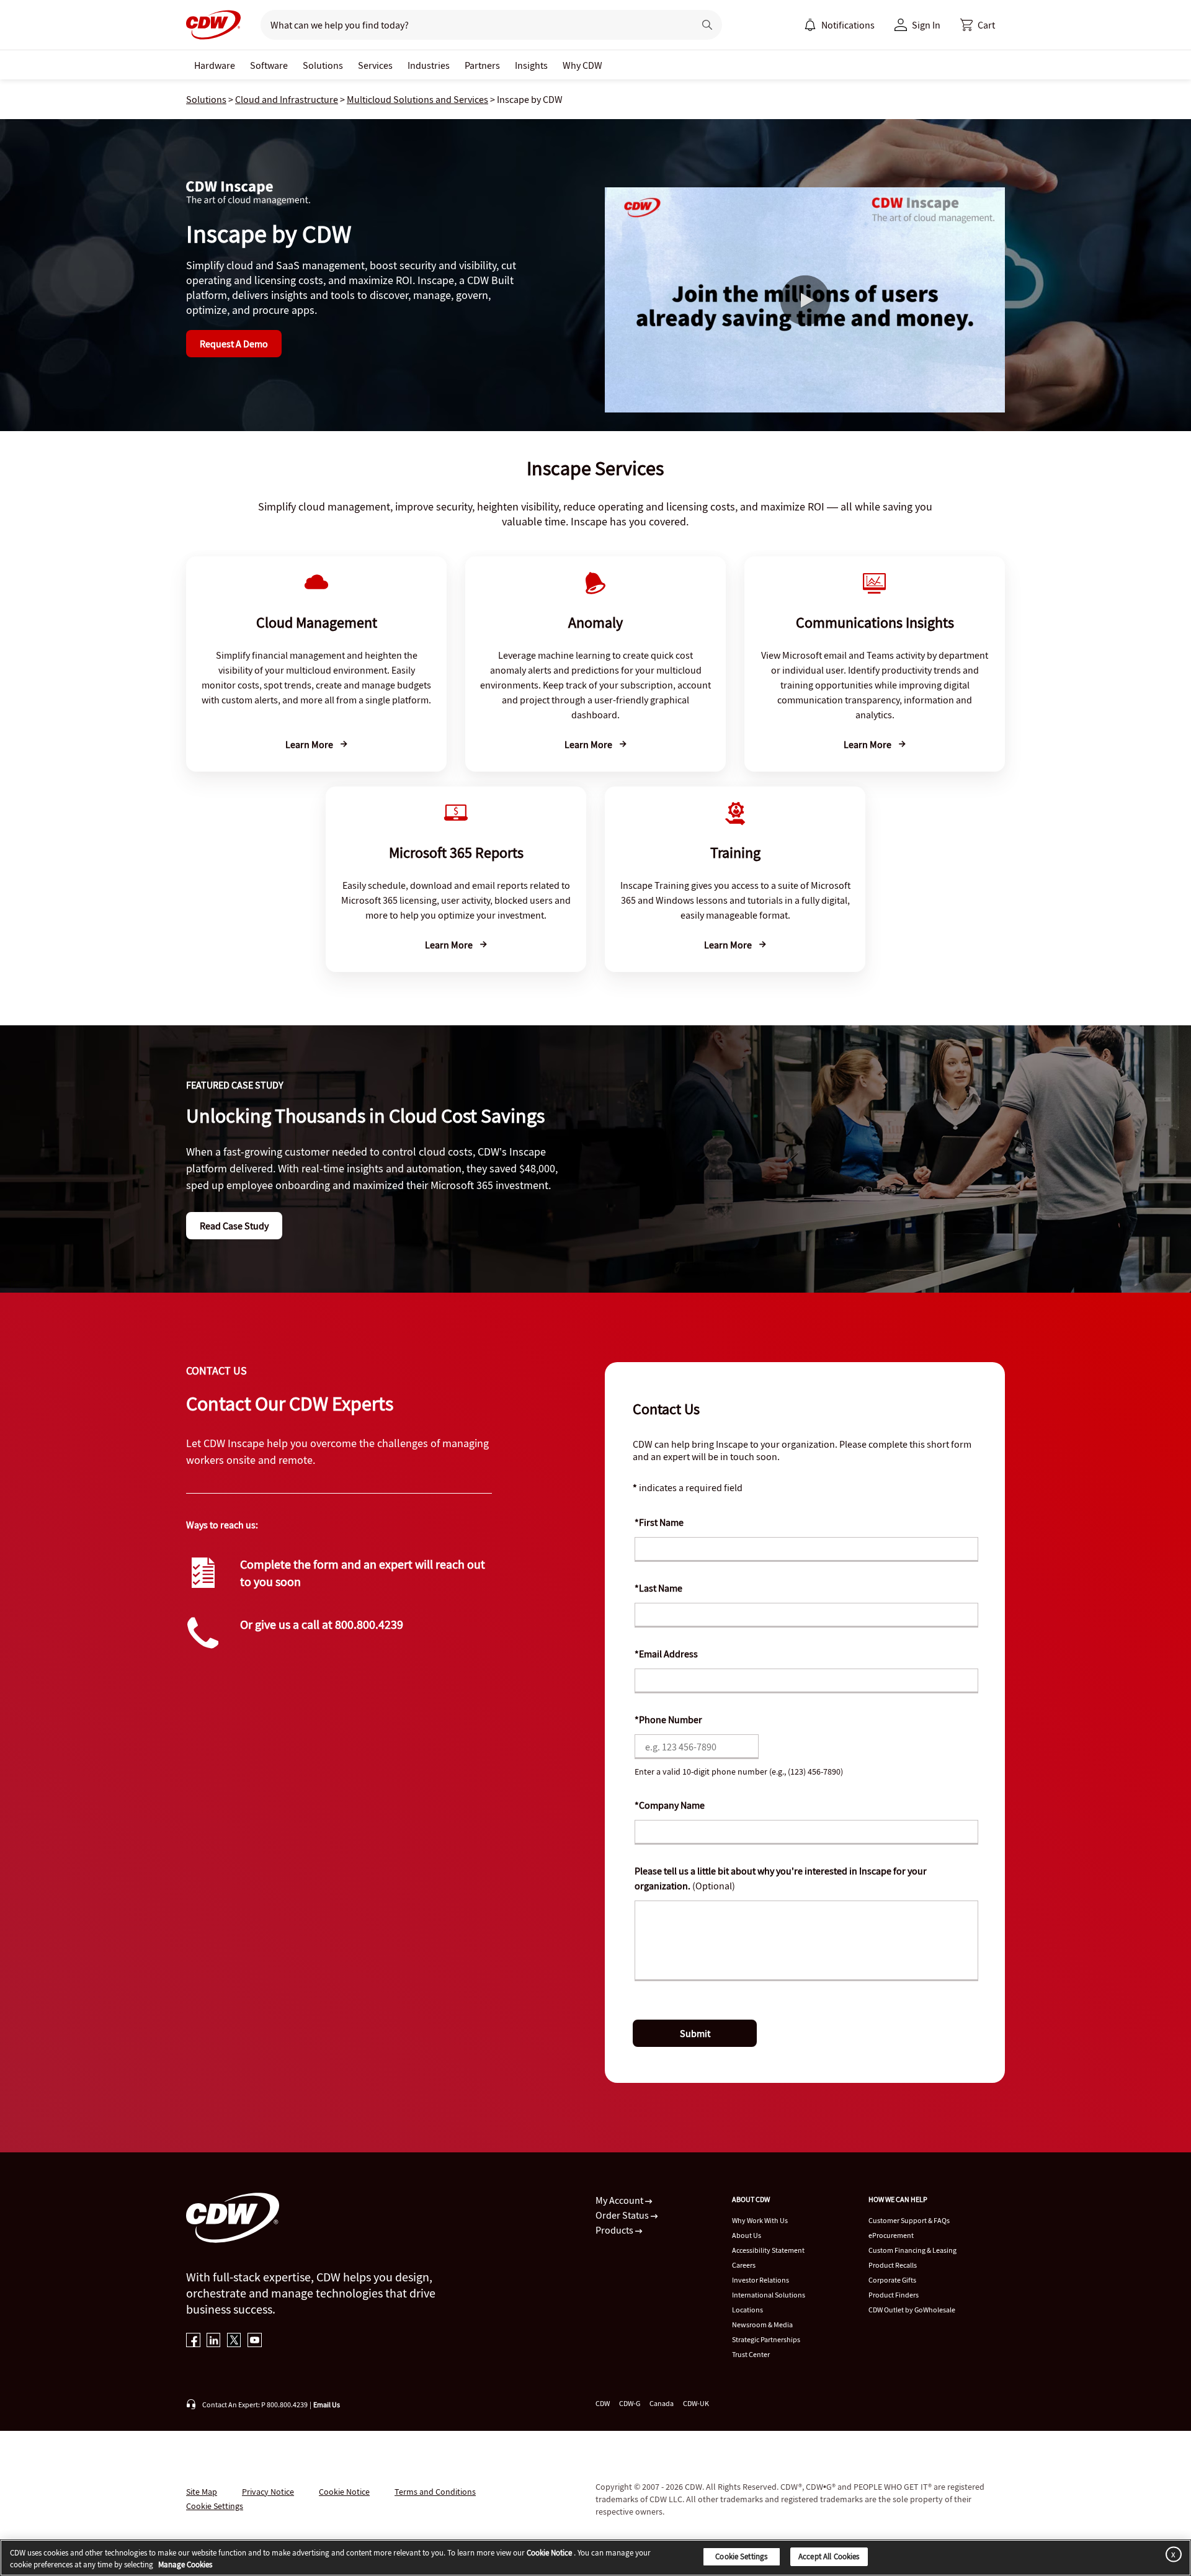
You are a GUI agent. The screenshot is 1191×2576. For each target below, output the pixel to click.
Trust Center (751, 2354)
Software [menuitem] (269, 65)
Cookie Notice (344, 2492)
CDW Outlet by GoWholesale (912, 2310)
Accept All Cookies (829, 2556)
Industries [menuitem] (429, 65)
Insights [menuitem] (531, 65)
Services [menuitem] (375, 65)
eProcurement (891, 2235)
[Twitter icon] (234, 2341)
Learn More (310, 744)
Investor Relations (761, 2280)
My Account (620, 2200)
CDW (603, 2403)
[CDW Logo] (213, 25)
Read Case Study (234, 1226)
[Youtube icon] (255, 2341)
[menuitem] (810, 25)
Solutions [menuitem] (323, 65)
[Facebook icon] (193, 2341)
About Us (747, 2235)
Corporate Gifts (892, 2280)
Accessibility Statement (768, 2250)
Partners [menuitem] (482, 65)
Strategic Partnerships (766, 2339)
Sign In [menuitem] (926, 25)
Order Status (623, 2215)
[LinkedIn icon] (214, 2341)
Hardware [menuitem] (215, 65)
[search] (472, 25)
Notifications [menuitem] (848, 25)
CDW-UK (696, 2403)
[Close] (1171, 2554)
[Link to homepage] (213, 25)
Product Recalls (893, 2265)
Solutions (206, 99)
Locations (747, 2310)
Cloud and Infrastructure (287, 99)
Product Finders (894, 2295)
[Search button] (707, 25)
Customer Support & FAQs (909, 2220)
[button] (978, 25)
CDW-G (630, 2403)
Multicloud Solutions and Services (417, 99)
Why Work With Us (760, 2220)
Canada (662, 2403)
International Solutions (769, 2295)
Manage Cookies (185, 2565)
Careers (744, 2265)
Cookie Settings (741, 2556)
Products (615, 2230)
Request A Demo (234, 344)
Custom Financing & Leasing (912, 2250)
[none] (215, 65)
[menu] (839, 25)
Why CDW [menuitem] (582, 65)
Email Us (327, 2404)
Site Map (202, 2492)
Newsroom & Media (762, 2324)
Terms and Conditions (435, 2492)
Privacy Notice (268, 2492)
